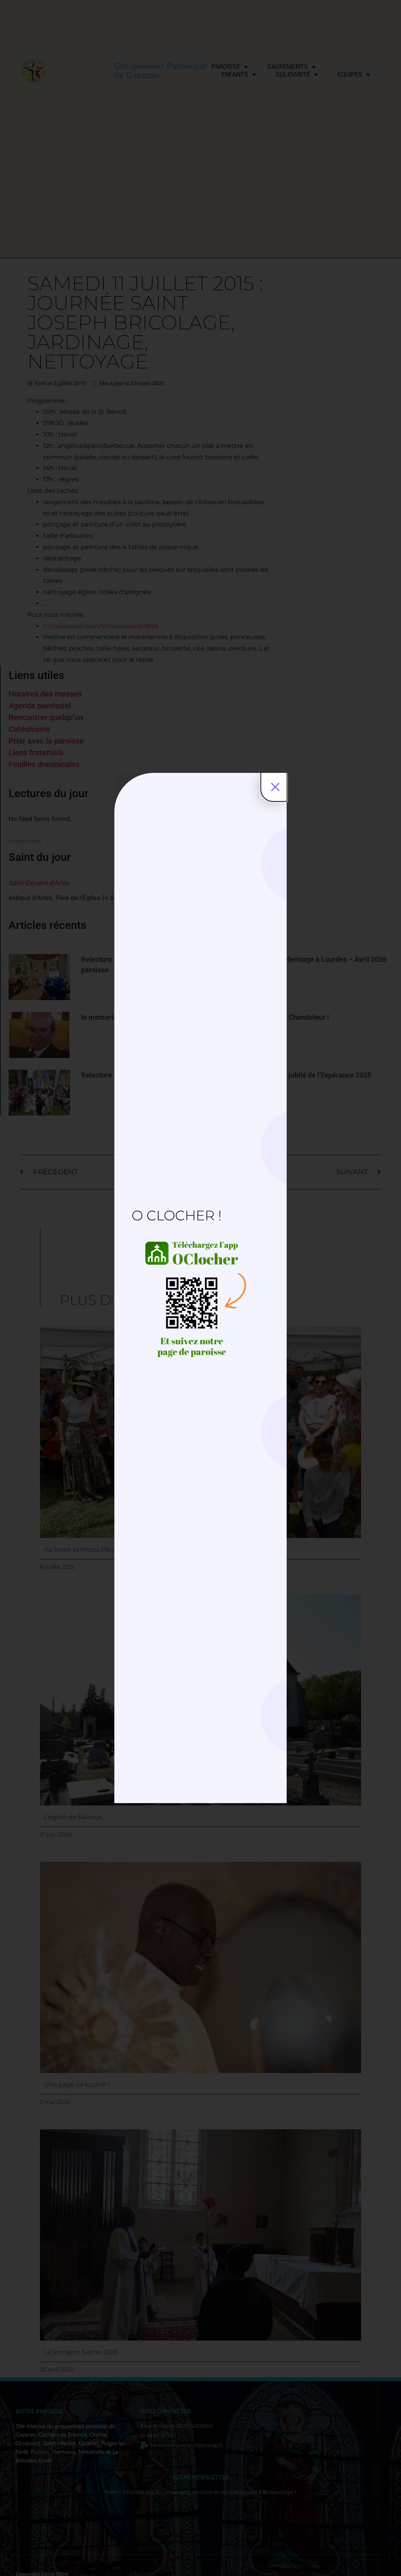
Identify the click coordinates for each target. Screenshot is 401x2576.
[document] (200, 1288)
